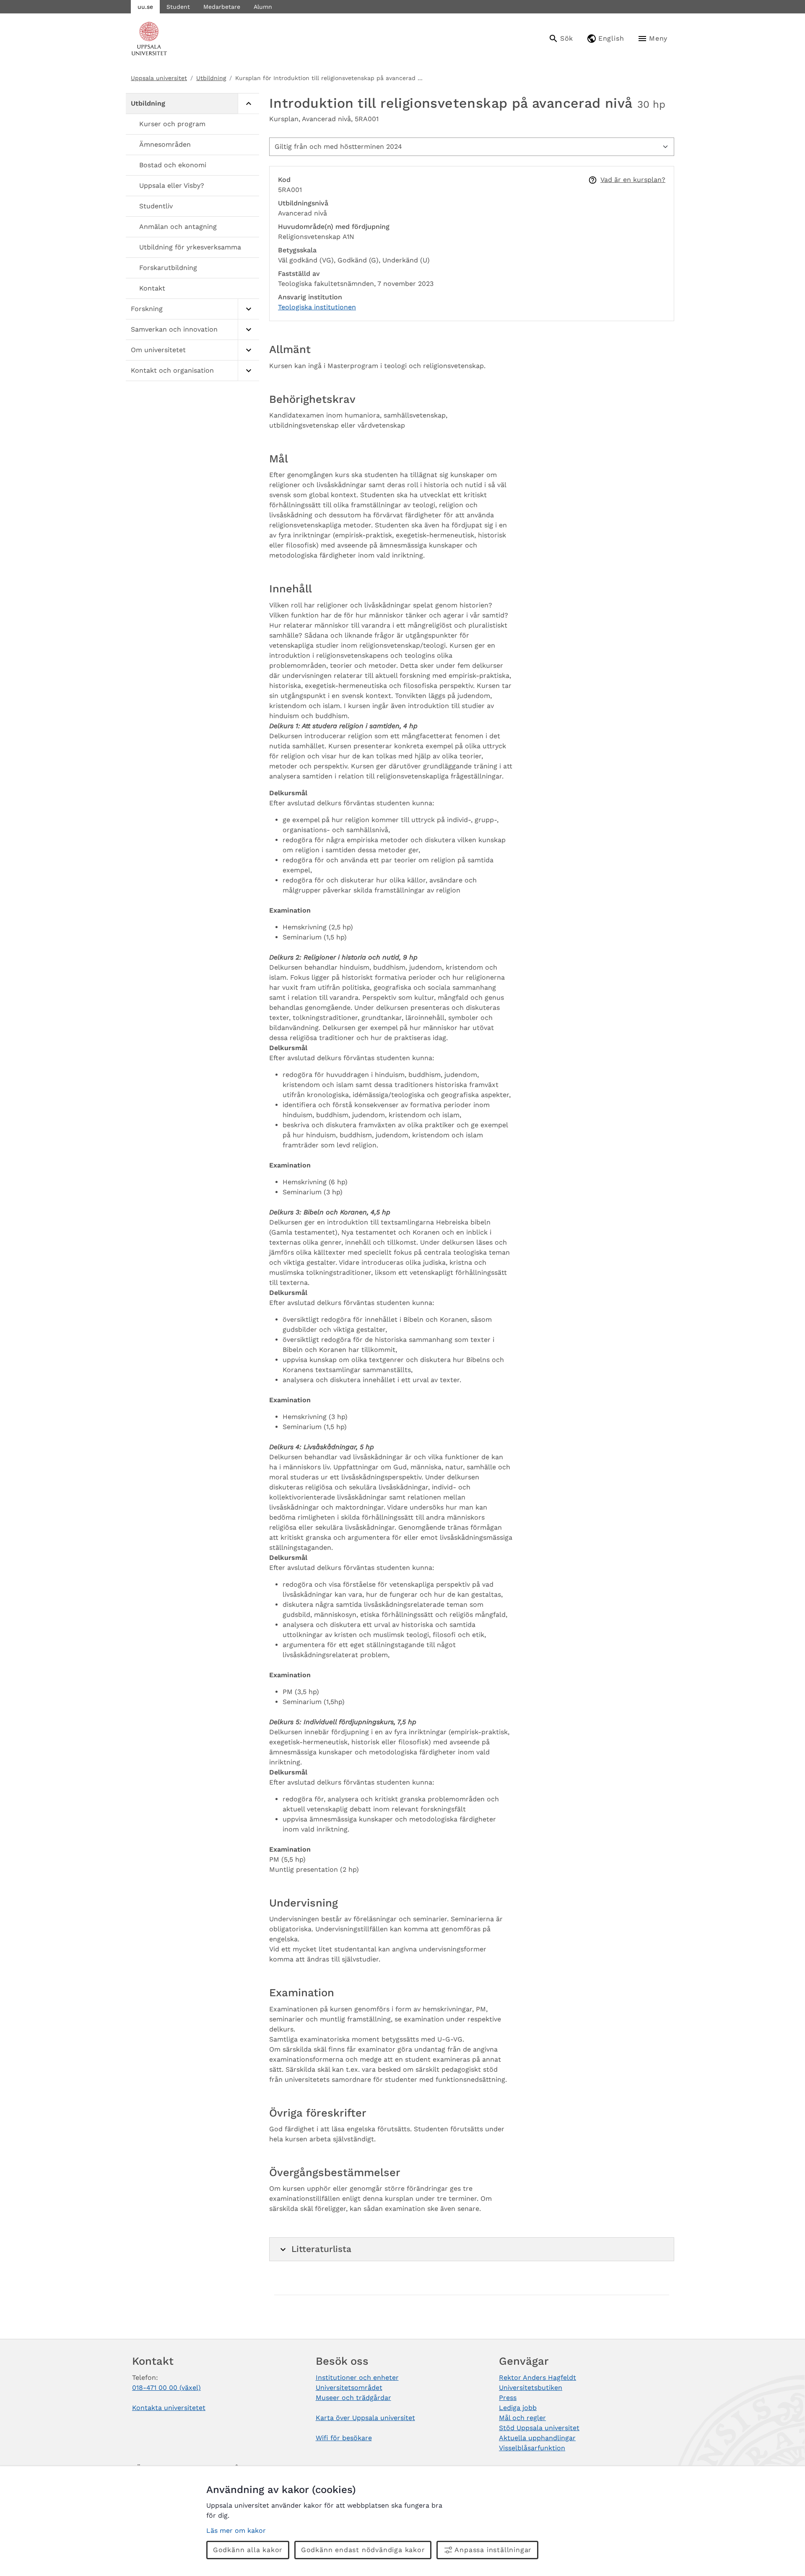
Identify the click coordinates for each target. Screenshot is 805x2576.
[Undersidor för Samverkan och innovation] (248, 330)
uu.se (145, 7)
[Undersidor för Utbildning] (248, 104)
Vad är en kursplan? (633, 180)
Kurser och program (172, 124)
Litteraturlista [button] (321, 2249)
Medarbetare (222, 7)
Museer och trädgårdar (353, 2398)
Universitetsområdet (349, 2388)
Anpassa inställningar (493, 2550)
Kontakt (152, 288)
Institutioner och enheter (357, 2378)
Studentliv (156, 206)
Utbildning (211, 78)
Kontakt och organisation (172, 370)
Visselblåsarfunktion (532, 2448)
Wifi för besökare (344, 2438)
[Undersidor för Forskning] (248, 309)
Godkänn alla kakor (248, 2550)
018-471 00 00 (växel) (166, 2388)
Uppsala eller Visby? (172, 185)
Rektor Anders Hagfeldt (538, 2378)
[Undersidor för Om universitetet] (248, 350)
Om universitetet (158, 350)
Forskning (147, 309)
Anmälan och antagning (178, 227)
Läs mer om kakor (236, 2531)
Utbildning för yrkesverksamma (190, 247)
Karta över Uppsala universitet (365, 2418)
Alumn (263, 7)
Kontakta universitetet (169, 2408)
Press (508, 2398)
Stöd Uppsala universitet (539, 2428)
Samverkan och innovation (174, 329)
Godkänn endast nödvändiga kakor (363, 2550)
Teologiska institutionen (317, 307)
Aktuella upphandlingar (537, 2438)
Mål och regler (522, 2418)
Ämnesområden (165, 144)
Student (178, 7)
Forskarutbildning (168, 268)
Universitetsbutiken (531, 2388)
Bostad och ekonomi (173, 165)
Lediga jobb (518, 2408)
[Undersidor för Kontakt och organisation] (248, 371)
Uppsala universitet (159, 78)
